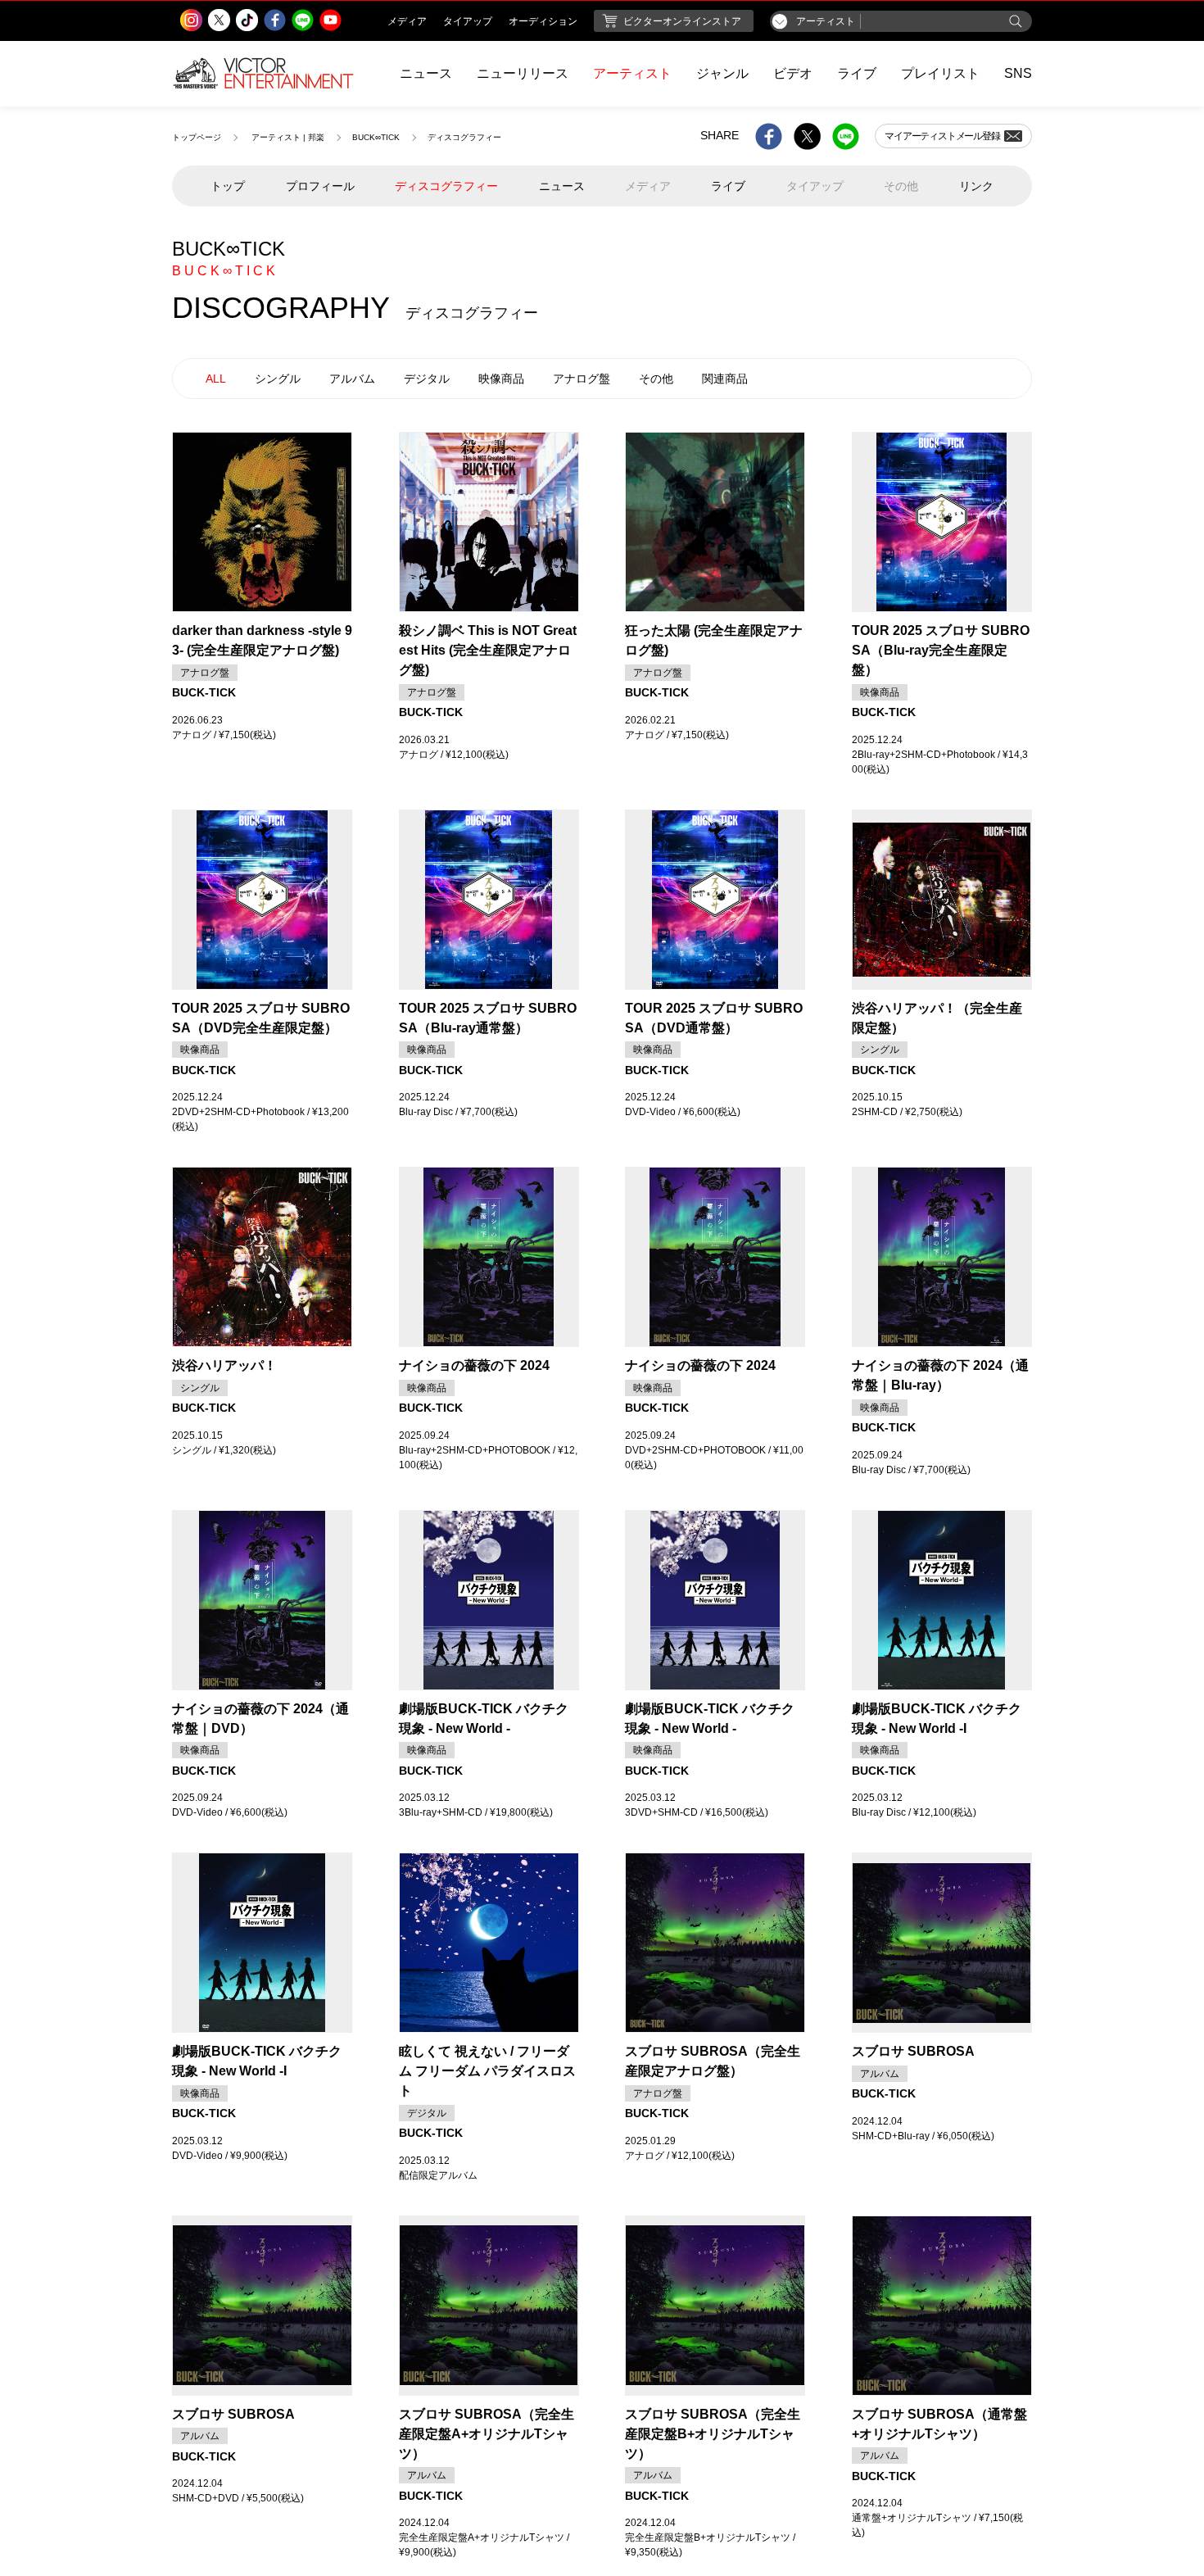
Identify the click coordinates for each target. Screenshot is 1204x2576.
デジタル (427, 379)
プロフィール (320, 186)
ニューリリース (523, 73)
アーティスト (632, 73)
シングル (278, 379)
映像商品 (501, 379)
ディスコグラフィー (446, 186)
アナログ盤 (582, 379)
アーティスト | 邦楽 (288, 137)
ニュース (426, 73)
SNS (1018, 73)
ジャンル (722, 73)
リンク (976, 186)
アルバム (352, 379)
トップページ (197, 137)
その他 (656, 379)
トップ (228, 186)
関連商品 (725, 379)
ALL (216, 379)
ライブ (857, 73)
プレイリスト (940, 73)
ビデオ (793, 73)
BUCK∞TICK (376, 137)
